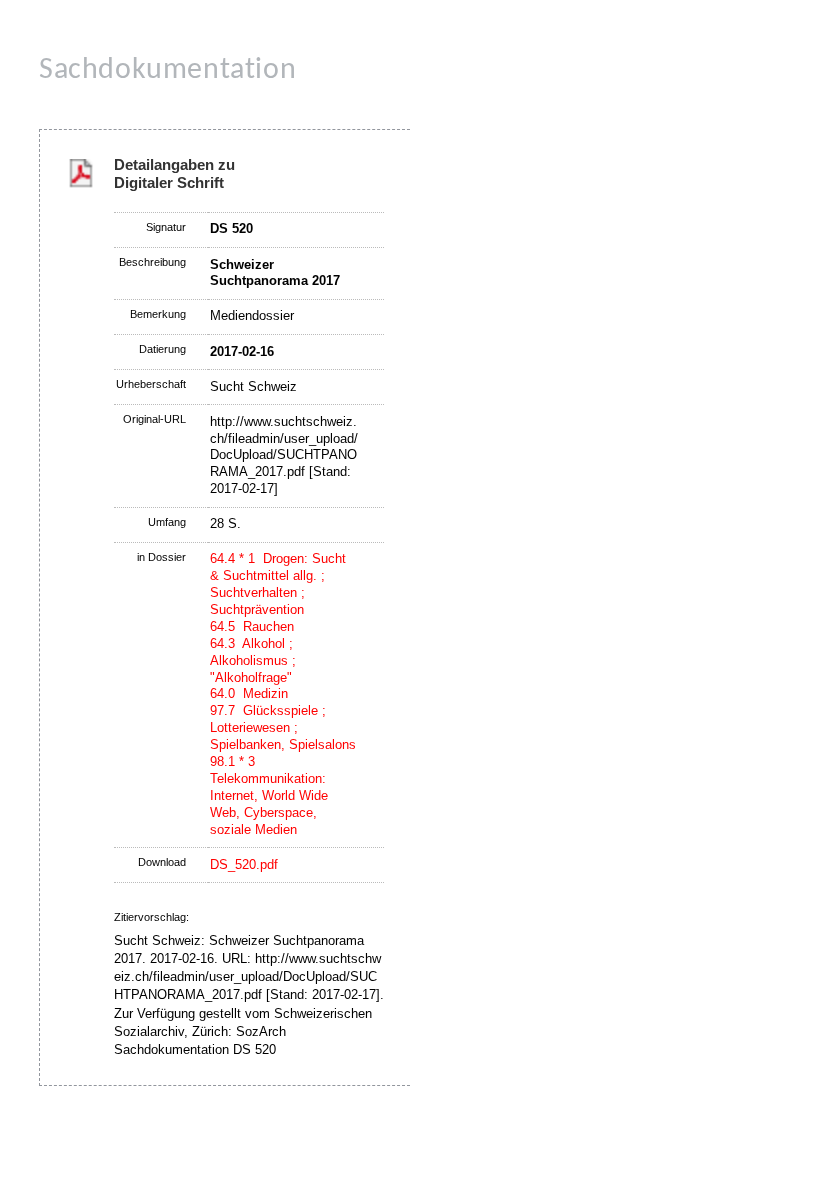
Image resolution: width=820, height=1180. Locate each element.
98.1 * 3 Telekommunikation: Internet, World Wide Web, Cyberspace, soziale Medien (269, 795)
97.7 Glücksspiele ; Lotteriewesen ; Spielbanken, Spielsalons (283, 727)
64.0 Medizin (249, 693)
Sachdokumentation (167, 70)
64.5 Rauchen (252, 626)
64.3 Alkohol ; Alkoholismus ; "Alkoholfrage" (253, 660)
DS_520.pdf (244, 864)
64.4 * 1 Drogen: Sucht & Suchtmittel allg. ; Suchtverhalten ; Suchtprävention (278, 584)
